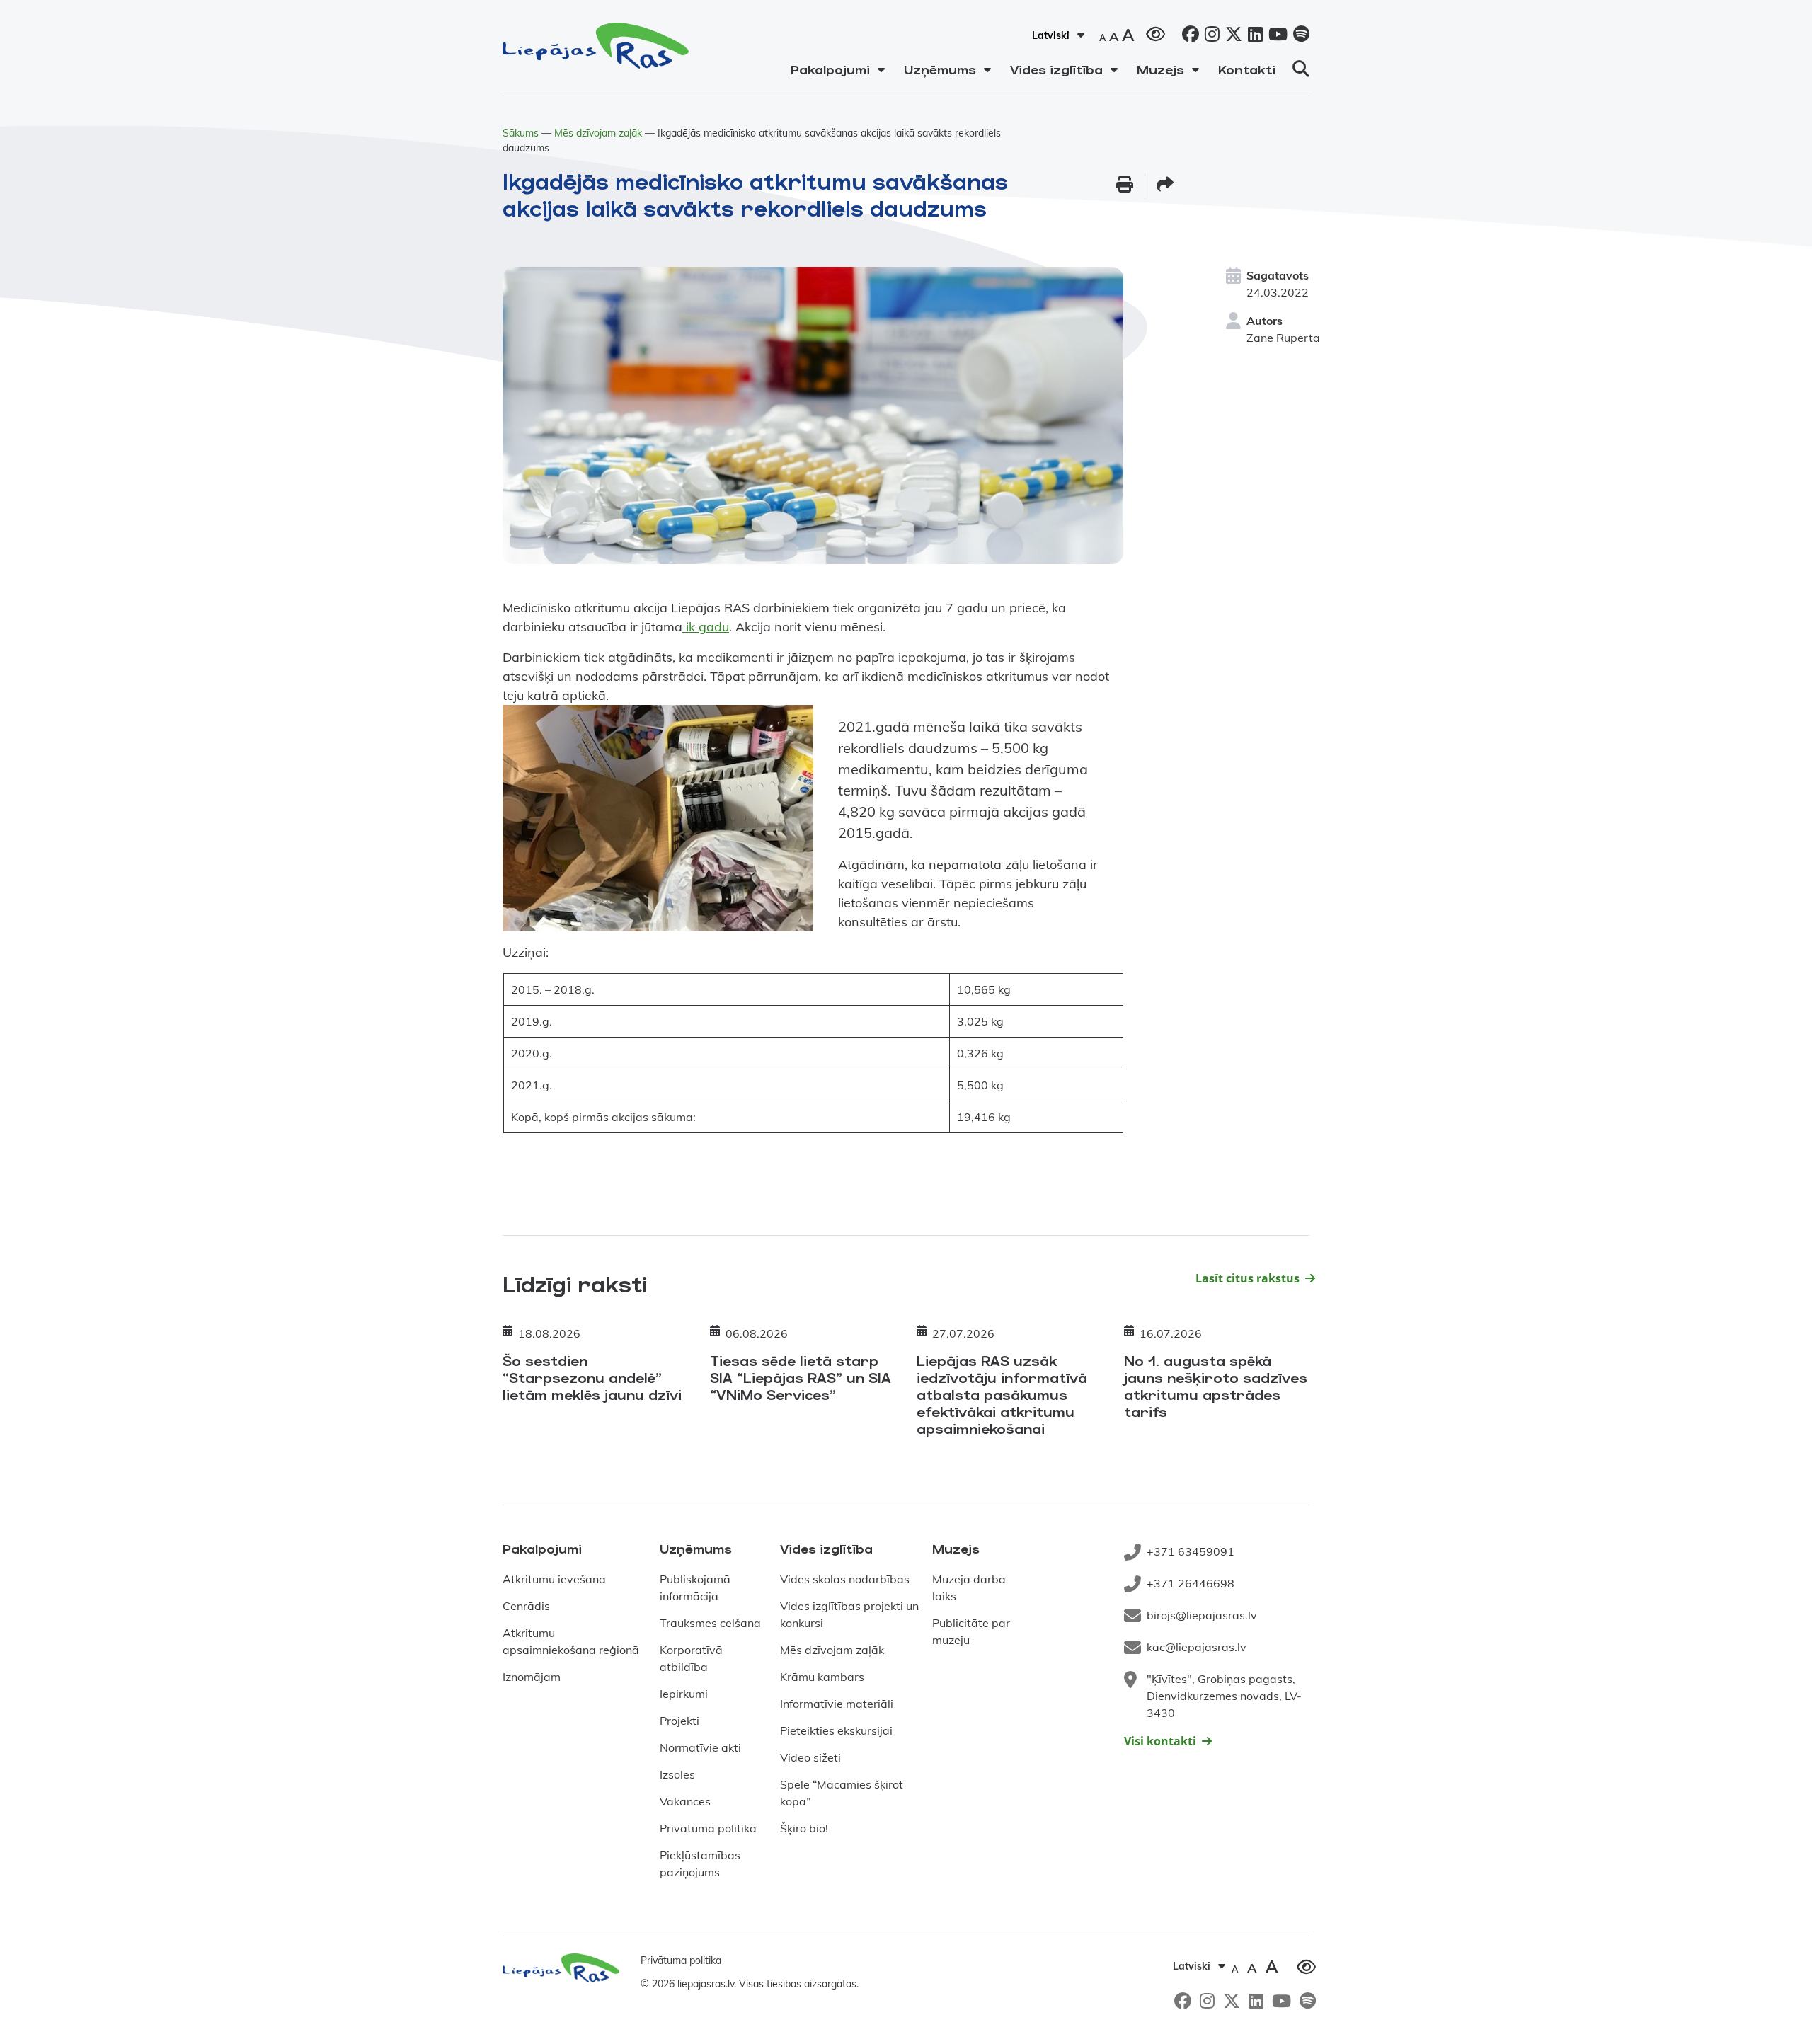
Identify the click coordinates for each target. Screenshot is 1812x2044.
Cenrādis (526, 1606)
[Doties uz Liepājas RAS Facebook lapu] (1188, 36)
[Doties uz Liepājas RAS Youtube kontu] (1275, 36)
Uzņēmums (940, 69)
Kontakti (1247, 69)
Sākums (521, 133)
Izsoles (677, 1774)
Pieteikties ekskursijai (836, 1730)
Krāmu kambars (822, 1677)
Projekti (679, 1721)
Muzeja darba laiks (969, 1587)
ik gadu (706, 627)
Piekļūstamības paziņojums (700, 1864)
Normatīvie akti (700, 1747)
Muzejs (1160, 69)
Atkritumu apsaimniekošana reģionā (571, 1641)
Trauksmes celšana (710, 1623)
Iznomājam (532, 1677)
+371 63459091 (1191, 1551)
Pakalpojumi (830, 69)
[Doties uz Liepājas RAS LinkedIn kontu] (1252, 36)
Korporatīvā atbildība (691, 1658)
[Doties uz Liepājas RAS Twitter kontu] (1231, 36)
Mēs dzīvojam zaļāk (598, 133)
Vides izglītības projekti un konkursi (849, 1614)
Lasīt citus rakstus (1248, 1278)
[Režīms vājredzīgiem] (1156, 33)
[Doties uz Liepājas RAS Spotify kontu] (1298, 36)
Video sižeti (810, 1757)
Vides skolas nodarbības (845, 1579)
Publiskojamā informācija (695, 1587)
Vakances (685, 1801)
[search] (1301, 69)
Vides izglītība (1056, 69)
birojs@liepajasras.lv (1202, 1615)
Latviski (1051, 35)
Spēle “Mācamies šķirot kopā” (842, 1793)
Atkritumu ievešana (554, 1579)
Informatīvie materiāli (837, 1704)
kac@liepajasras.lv (1197, 1647)
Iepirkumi (684, 1694)
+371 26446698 (1191, 1583)
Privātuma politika (708, 1828)
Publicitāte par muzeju (971, 1631)
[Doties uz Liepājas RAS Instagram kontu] (1209, 36)
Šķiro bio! (804, 1828)
